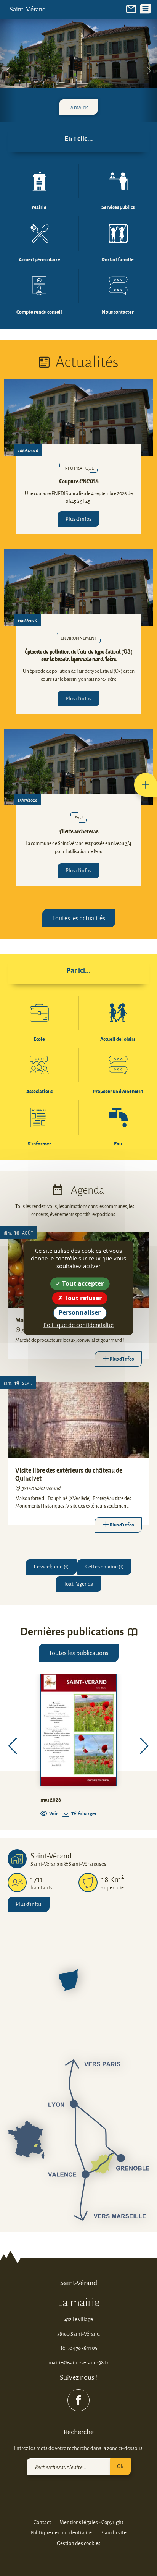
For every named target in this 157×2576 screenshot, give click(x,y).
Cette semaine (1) (104, 1566)
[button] (146, 785)
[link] (131, 8)
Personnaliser (80, 1313)
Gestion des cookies (79, 2543)
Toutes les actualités (79, 918)
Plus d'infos (78, 519)
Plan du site (113, 2532)
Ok (120, 2466)
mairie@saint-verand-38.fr (78, 2362)
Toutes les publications (79, 1653)
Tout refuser (82, 1298)
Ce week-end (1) (51, 1566)
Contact (42, 2522)
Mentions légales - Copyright (91, 2522)
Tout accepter (82, 1283)
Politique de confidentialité (61, 2532)
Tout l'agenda (78, 1584)
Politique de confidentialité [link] (78, 1325)
